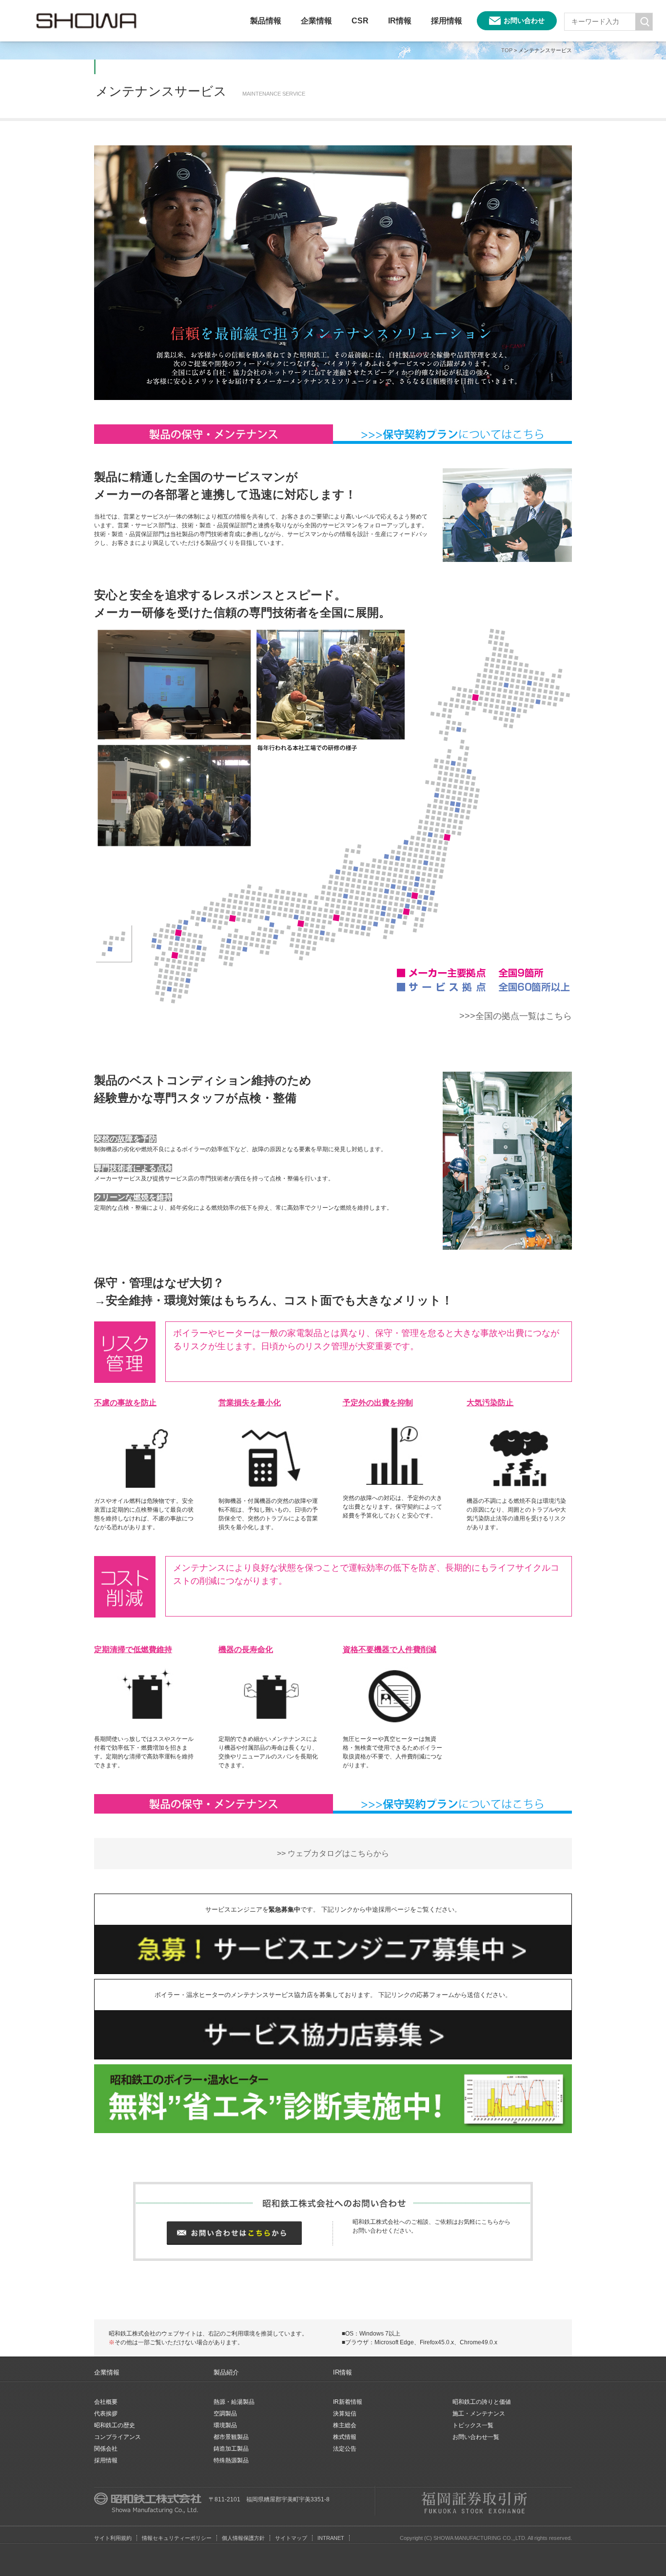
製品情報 (266, 21)
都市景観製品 (231, 2437)
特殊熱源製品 (231, 2460)
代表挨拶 (106, 2414)
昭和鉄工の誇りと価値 (482, 2402)
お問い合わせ (524, 20)
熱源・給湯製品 (234, 2402)
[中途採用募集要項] (333, 1930)
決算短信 (345, 2414)
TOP (507, 50)
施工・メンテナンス (479, 2414)
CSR (360, 21)
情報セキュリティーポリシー (177, 2538)
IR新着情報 (348, 2402)
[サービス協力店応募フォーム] (333, 2015)
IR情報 (400, 21)
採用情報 (447, 21)
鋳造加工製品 (231, 2449)
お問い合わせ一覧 (476, 2437)
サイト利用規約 (113, 2538)
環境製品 (225, 2425)
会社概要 (106, 2402)
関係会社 (106, 2449)
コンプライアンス (118, 2437)
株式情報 (345, 2437)
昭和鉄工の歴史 (115, 2425)
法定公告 (345, 2449)
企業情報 (316, 21)
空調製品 (225, 2414)
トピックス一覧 (473, 2425)
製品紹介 (226, 2372)
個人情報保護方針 (243, 2538)
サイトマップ (291, 2538)
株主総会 (345, 2425)
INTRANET (331, 2538)
